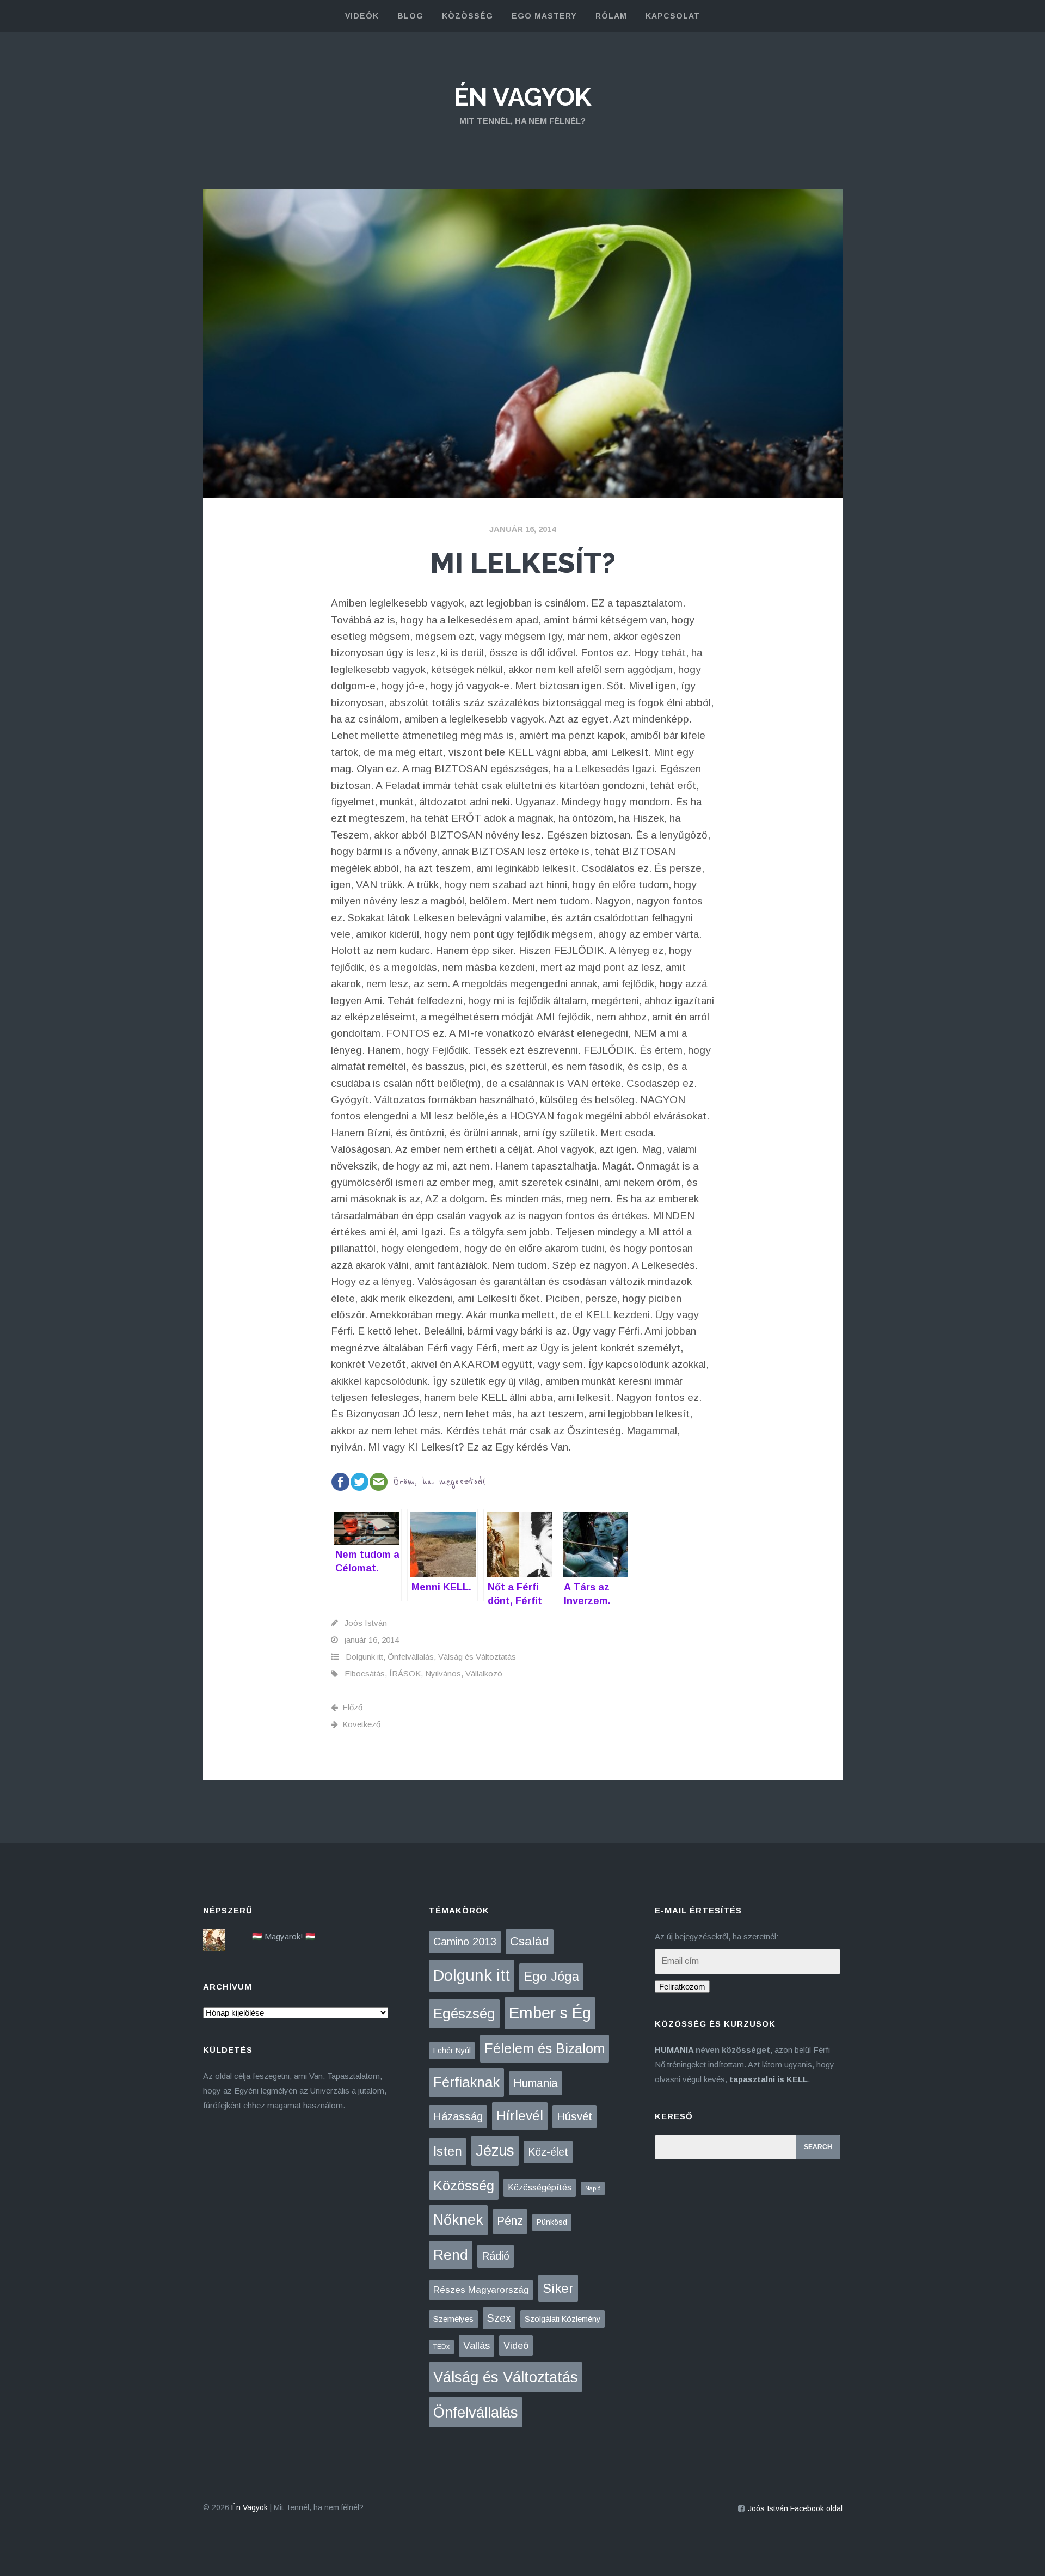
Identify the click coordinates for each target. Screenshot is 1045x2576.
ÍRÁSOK (405, 1674)
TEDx (441, 2347)
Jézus (495, 2150)
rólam (611, 16)
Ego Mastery (544, 16)
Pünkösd (552, 2222)
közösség (468, 16)
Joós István (366, 1623)
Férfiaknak (466, 2082)
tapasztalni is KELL (769, 2079)
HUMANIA (674, 2050)
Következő (361, 1724)
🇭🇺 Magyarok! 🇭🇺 (284, 1936)
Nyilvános (443, 1674)
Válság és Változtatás (477, 1657)
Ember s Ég (550, 2013)
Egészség (464, 2014)
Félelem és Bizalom (545, 2048)
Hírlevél (520, 2116)
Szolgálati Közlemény (563, 2319)
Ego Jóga (551, 1976)
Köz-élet (548, 2152)
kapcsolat (673, 16)
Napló (593, 2188)
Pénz (510, 2221)
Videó (516, 2346)
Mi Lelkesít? (523, 563)
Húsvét (574, 2116)
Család (530, 1941)
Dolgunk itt (364, 1657)
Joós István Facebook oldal (795, 2508)
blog (410, 16)
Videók (362, 16)
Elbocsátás (365, 1674)
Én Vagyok (522, 97)
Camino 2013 (465, 1942)
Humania (536, 2083)
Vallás (477, 2345)
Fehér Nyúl (452, 2051)
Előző (352, 1707)
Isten (448, 2151)
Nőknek (458, 2220)
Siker (558, 2288)
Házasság (458, 2116)
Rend (451, 2255)
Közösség (464, 2186)
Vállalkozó (484, 1674)
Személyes (453, 2319)
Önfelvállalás (411, 1657)
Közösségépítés (540, 2188)
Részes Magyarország (481, 2290)
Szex (499, 2318)
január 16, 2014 (522, 529)
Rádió (496, 2256)
